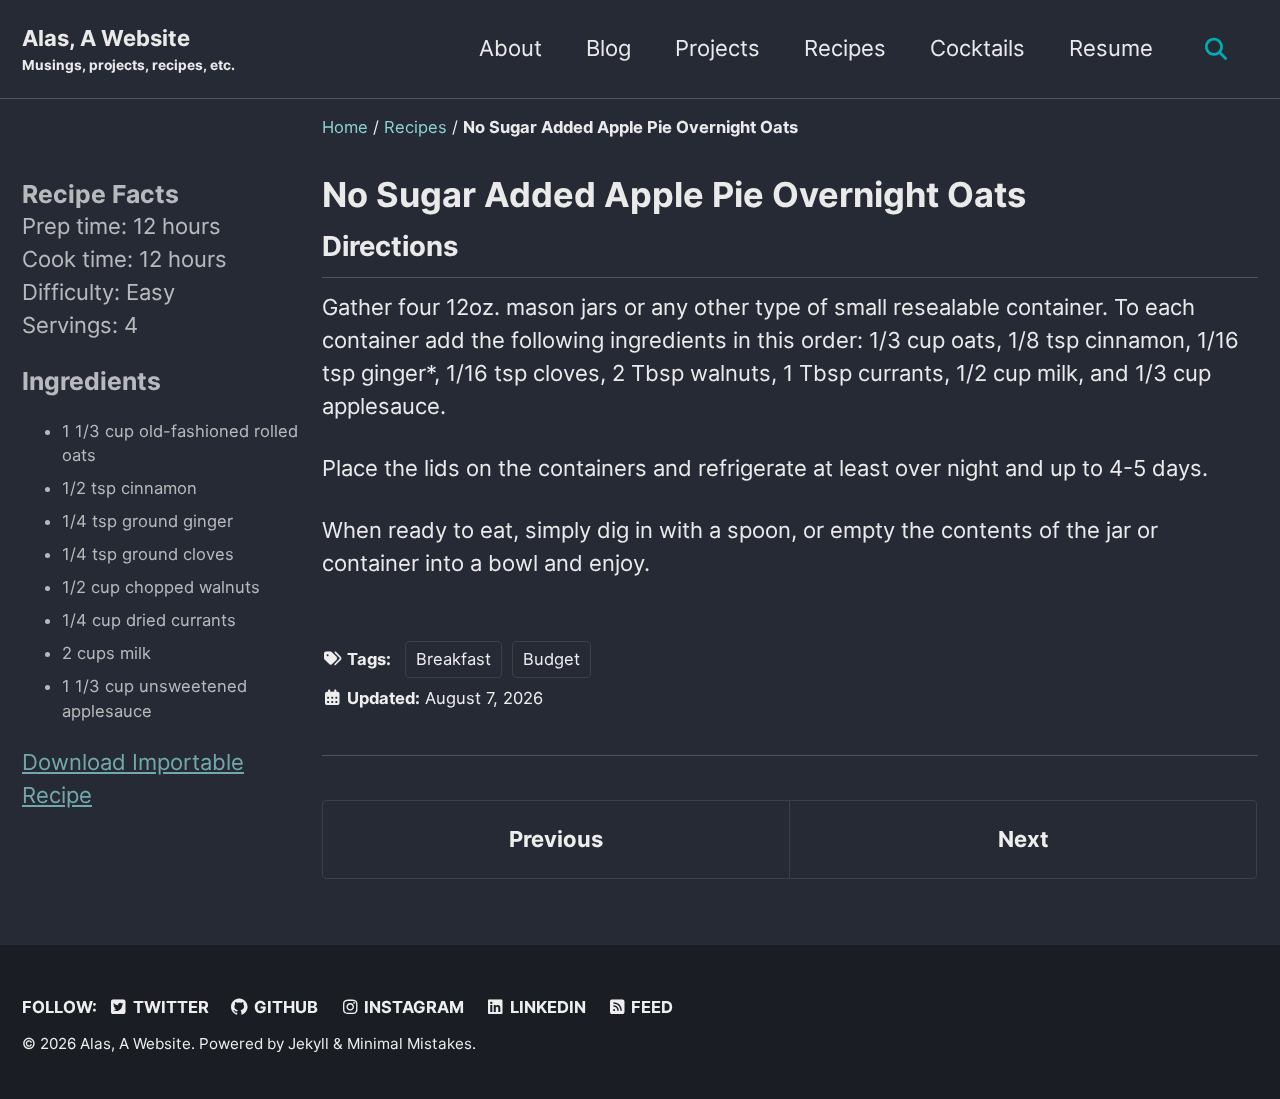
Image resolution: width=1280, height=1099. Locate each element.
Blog (608, 48)
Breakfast (453, 659)
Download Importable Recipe (133, 779)
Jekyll (308, 1043)
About (510, 48)
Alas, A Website (128, 49)
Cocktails (977, 48)
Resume (1111, 48)
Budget (551, 659)
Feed (650, 1007)
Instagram (412, 1007)
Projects (717, 48)
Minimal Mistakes (409, 1043)
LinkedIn (546, 1007)
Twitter (169, 1007)
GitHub (284, 1007)
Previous (556, 839)
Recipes (845, 48)
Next (1023, 839)
